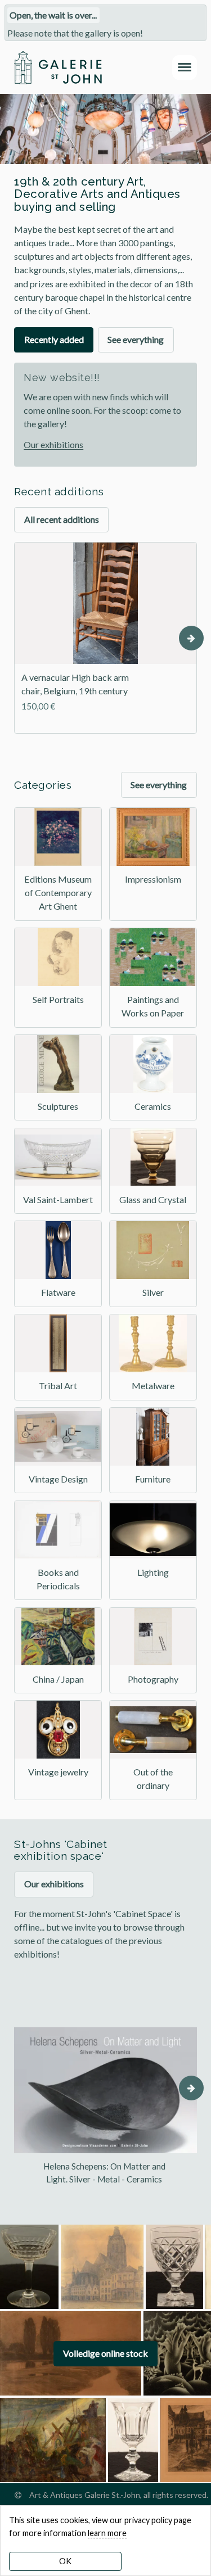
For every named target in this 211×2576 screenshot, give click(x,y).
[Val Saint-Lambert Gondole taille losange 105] (174, 2267)
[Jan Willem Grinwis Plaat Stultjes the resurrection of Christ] (53, 2440)
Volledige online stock (105, 2353)
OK (65, 2561)
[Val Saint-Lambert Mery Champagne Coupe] (29, 2267)
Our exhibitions (53, 444)
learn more (107, 2533)
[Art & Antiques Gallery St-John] (58, 67)
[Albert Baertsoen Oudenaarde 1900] (102, 2267)
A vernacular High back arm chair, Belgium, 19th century (75, 684)
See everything (136, 339)
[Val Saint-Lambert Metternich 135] (133, 2440)
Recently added (54, 339)
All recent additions (62, 519)
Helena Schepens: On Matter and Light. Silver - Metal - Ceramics (104, 2173)
